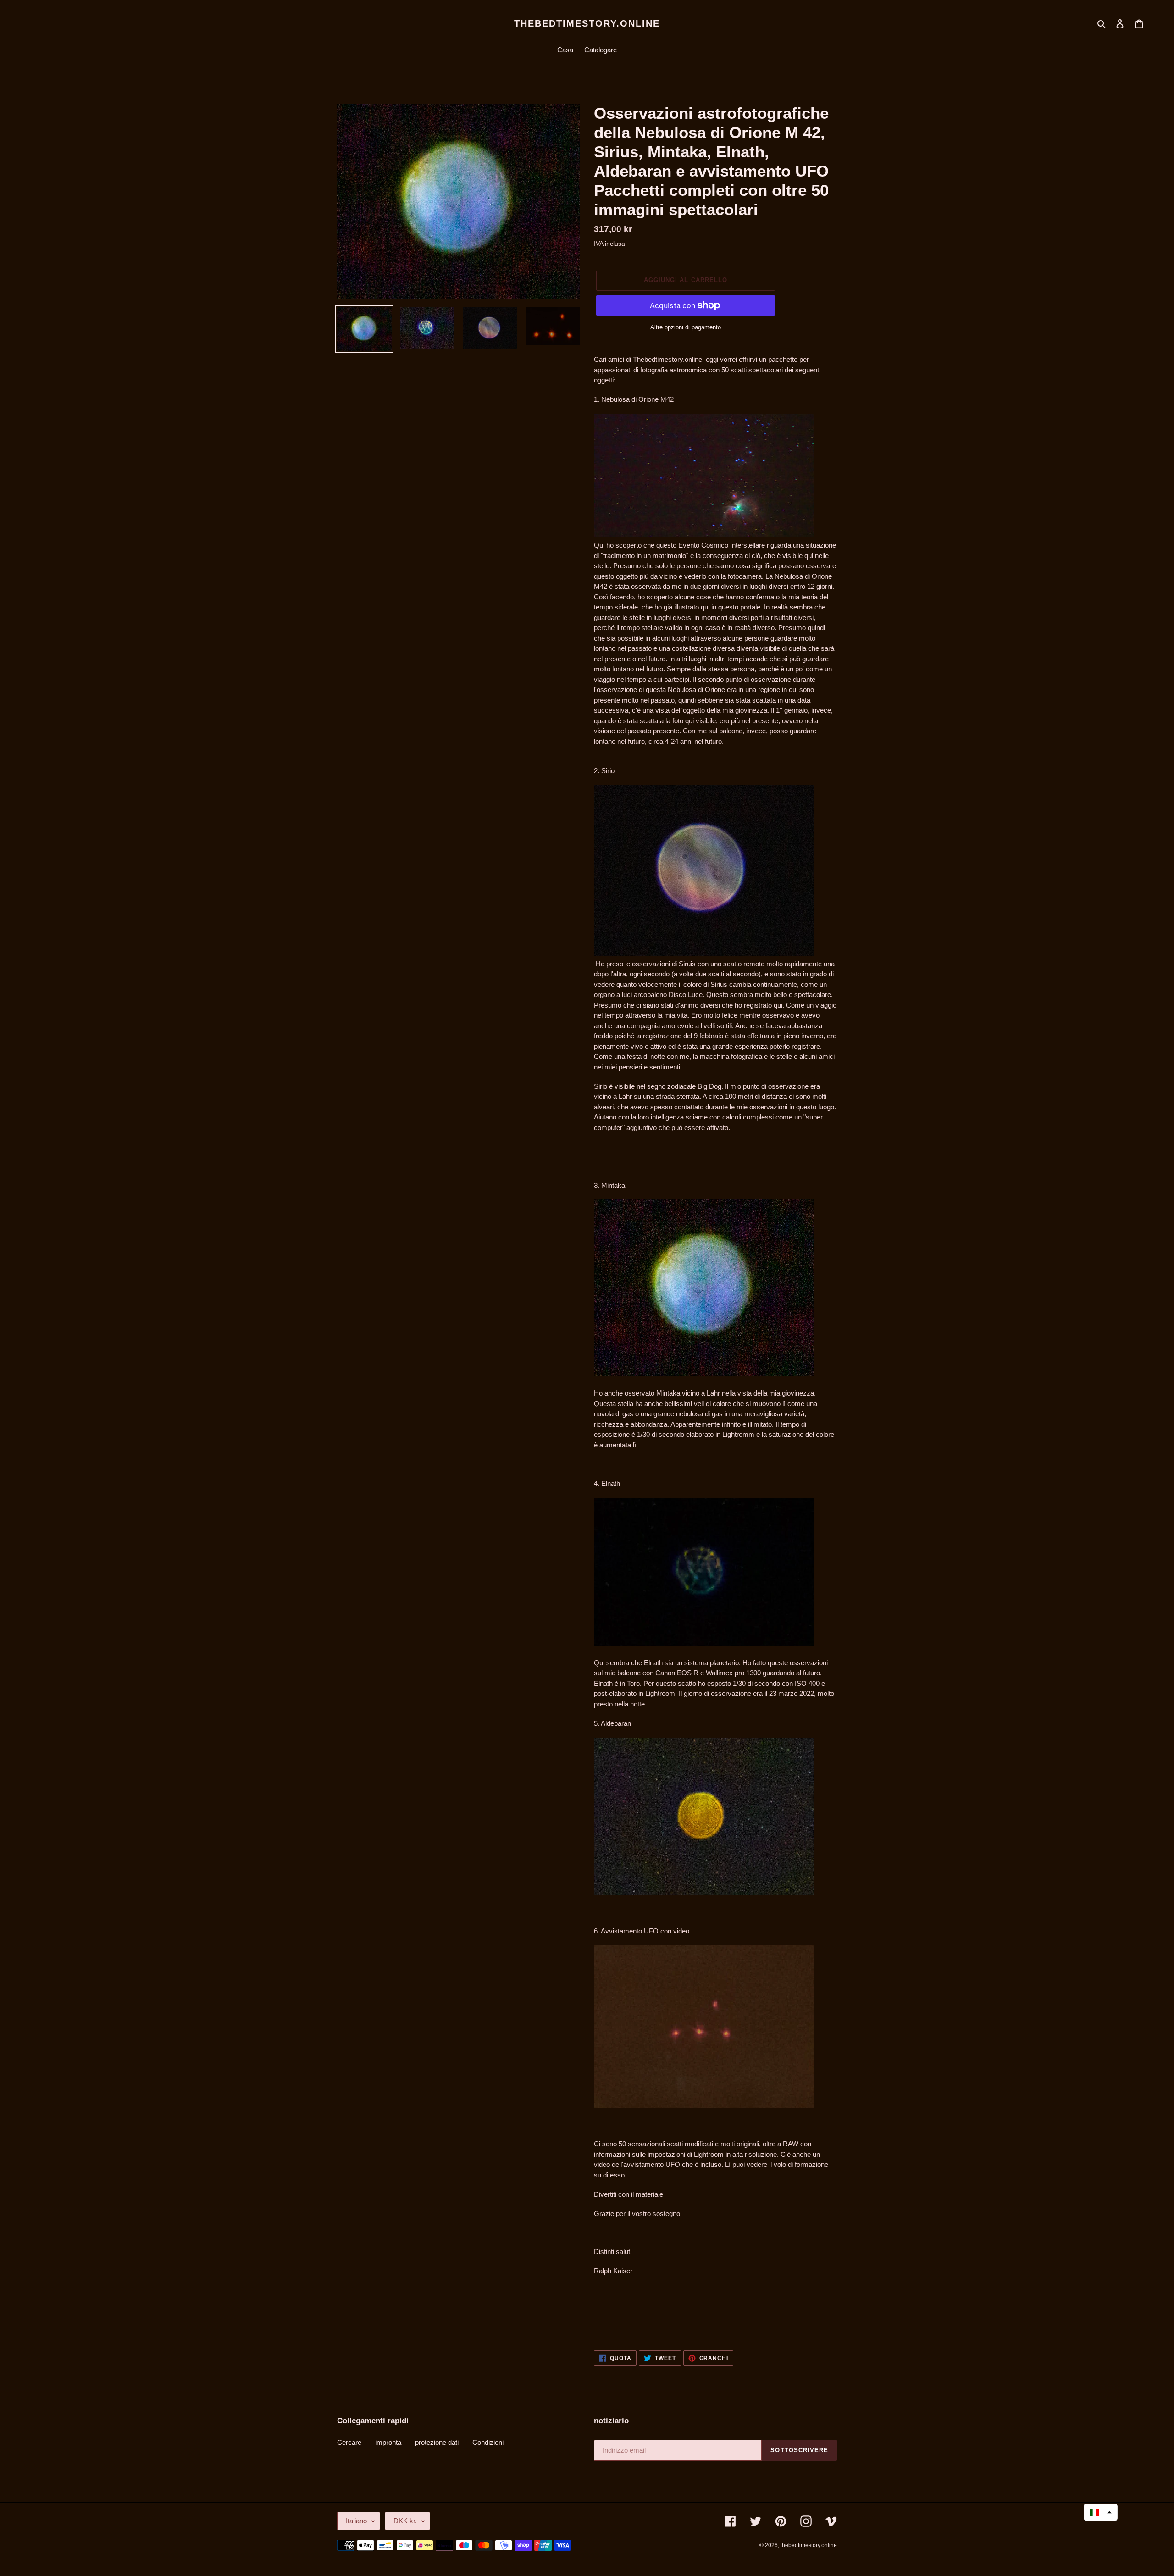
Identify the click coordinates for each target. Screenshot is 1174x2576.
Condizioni (488, 2442)
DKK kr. (405, 2521)
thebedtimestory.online (587, 23)
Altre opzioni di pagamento (686, 327)
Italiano (356, 2521)
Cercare (349, 2442)
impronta (388, 2442)
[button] (1101, 2512)
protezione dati (437, 2442)
